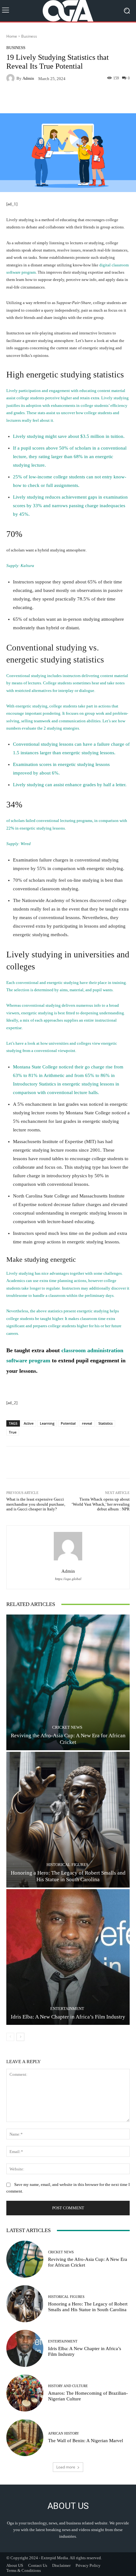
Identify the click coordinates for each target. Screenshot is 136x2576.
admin (28, 78)
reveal (87, 1423)
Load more (66, 2467)
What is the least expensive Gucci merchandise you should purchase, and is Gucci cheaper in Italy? (36, 1504)
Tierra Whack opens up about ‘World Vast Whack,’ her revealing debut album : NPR (101, 1504)
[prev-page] (10, 2037)
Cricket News (67, 1727)
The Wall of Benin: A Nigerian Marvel (86, 2441)
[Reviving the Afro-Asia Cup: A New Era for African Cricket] (68, 1682)
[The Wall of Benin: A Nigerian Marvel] (25, 2438)
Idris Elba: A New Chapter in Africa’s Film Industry (68, 2017)
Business (29, 36)
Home (12, 36)
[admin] (11, 78)
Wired (26, 844)
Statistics (105, 1423)
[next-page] (20, 2037)
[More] (91, 98)
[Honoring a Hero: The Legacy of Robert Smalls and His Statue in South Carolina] (68, 1820)
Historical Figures (67, 1865)
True (13, 1432)
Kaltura (27, 566)
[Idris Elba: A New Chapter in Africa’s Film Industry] (68, 1957)
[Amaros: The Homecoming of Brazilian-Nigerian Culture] (25, 2393)
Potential (68, 1423)
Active (29, 1423)
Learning (47, 1423)
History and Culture (68, 2386)
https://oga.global (68, 1579)
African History (64, 2433)
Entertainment (67, 2009)
